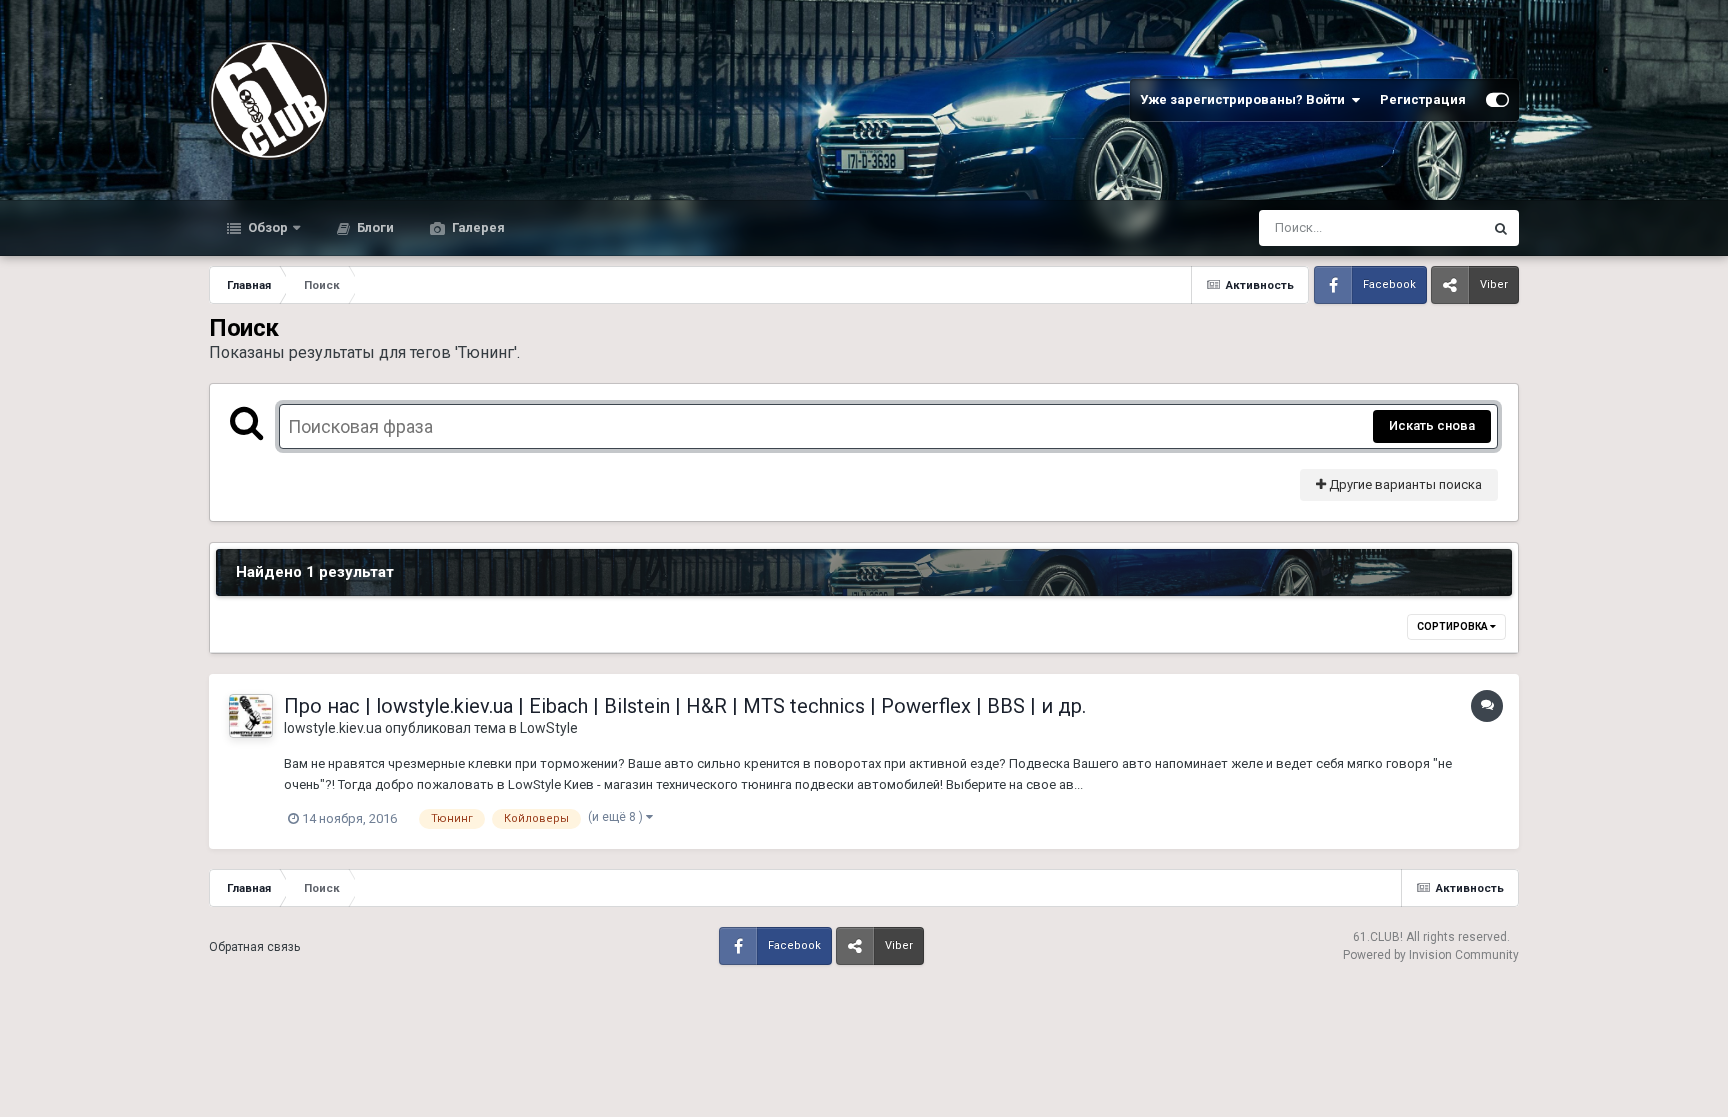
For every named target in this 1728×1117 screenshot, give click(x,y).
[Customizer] (1497, 100)
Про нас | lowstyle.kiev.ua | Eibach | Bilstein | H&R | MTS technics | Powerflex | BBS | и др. (685, 706)
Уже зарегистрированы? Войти (1245, 99)
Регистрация (1423, 99)
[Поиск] (1501, 228)
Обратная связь (254, 947)
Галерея (477, 227)
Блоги (374, 227)
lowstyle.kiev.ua (333, 728)
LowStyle (549, 728)
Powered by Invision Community (1431, 955)
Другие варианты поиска (1404, 484)
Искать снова (1432, 425)
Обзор (266, 227)
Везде (1438, 228)
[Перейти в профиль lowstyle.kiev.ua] (251, 716)
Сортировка (1453, 626)
